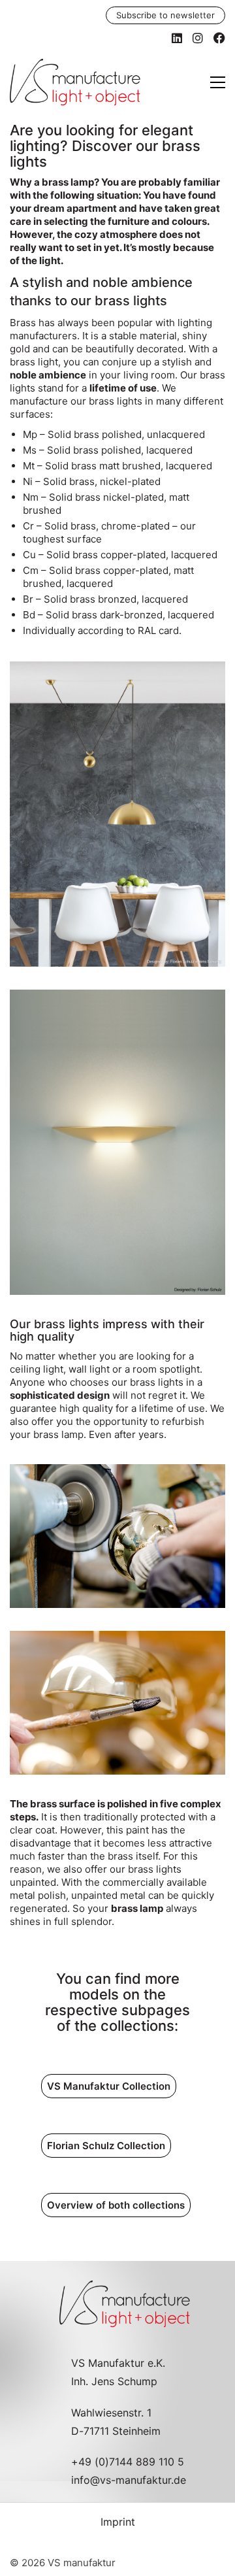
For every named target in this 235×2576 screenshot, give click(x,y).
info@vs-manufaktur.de (129, 2480)
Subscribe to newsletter (165, 15)
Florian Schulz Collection (106, 2146)
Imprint (118, 2522)
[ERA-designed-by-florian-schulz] (117, 1142)
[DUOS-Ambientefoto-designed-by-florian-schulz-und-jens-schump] (117, 814)
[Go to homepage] (75, 82)
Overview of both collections (116, 2205)
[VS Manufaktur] (117, 1536)
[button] (218, 82)
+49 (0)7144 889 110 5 (128, 2462)
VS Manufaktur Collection (109, 2086)
